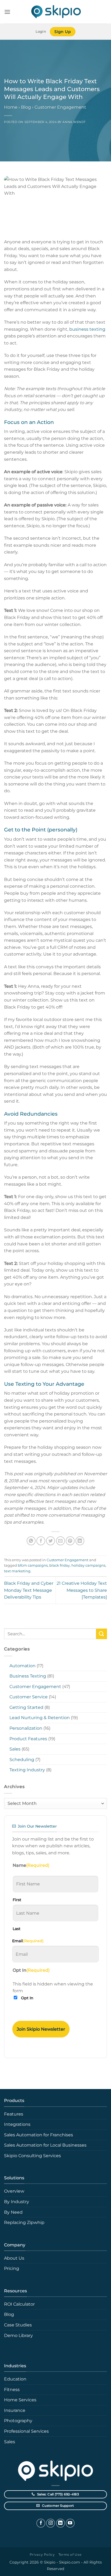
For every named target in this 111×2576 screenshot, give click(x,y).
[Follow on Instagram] (51, 2523)
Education (15, 2379)
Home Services (20, 2400)
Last (17, 1929)
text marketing (17, 1571)
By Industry (17, 2202)
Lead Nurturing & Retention (40, 1718)
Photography (18, 2421)
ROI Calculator (19, 2304)
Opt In (27, 1998)
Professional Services (26, 2431)
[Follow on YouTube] (70, 2523)
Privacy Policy (42, 2555)
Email (28, 1941)
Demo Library (18, 2335)
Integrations (17, 2124)
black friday (60, 1565)
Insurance (15, 2410)
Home (11, 107)
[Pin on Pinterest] (70, 1541)
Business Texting (28, 1676)
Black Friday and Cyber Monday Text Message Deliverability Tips (29, 1590)
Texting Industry (27, 1770)
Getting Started (26, 1707)
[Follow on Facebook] (41, 2523)
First (17, 1900)
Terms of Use (70, 2555)
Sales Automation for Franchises (39, 2135)
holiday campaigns (88, 1565)
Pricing (12, 2268)
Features (14, 2114)
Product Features (28, 1739)
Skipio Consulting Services (32, 2156)
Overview (14, 2191)
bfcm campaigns (33, 1565)
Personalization (26, 1728)
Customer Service (29, 1697)
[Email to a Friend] (60, 1541)
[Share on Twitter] (51, 1541)
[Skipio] (55, 12)
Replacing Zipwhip (24, 2222)
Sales (15, 1749)
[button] (7, 12)
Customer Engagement (60, 107)
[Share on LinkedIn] (80, 1541)
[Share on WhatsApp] (31, 1541)
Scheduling (22, 1760)
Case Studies (18, 2325)
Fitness (12, 2390)
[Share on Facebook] (41, 1541)
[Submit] (102, 1634)
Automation (22, 1666)
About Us (14, 2258)
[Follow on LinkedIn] (60, 2523)
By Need (13, 2212)
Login (41, 32)
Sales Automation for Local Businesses (45, 2145)
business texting (87, 329)
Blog (26, 107)
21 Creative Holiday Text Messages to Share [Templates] (82, 1590)
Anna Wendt (74, 122)
